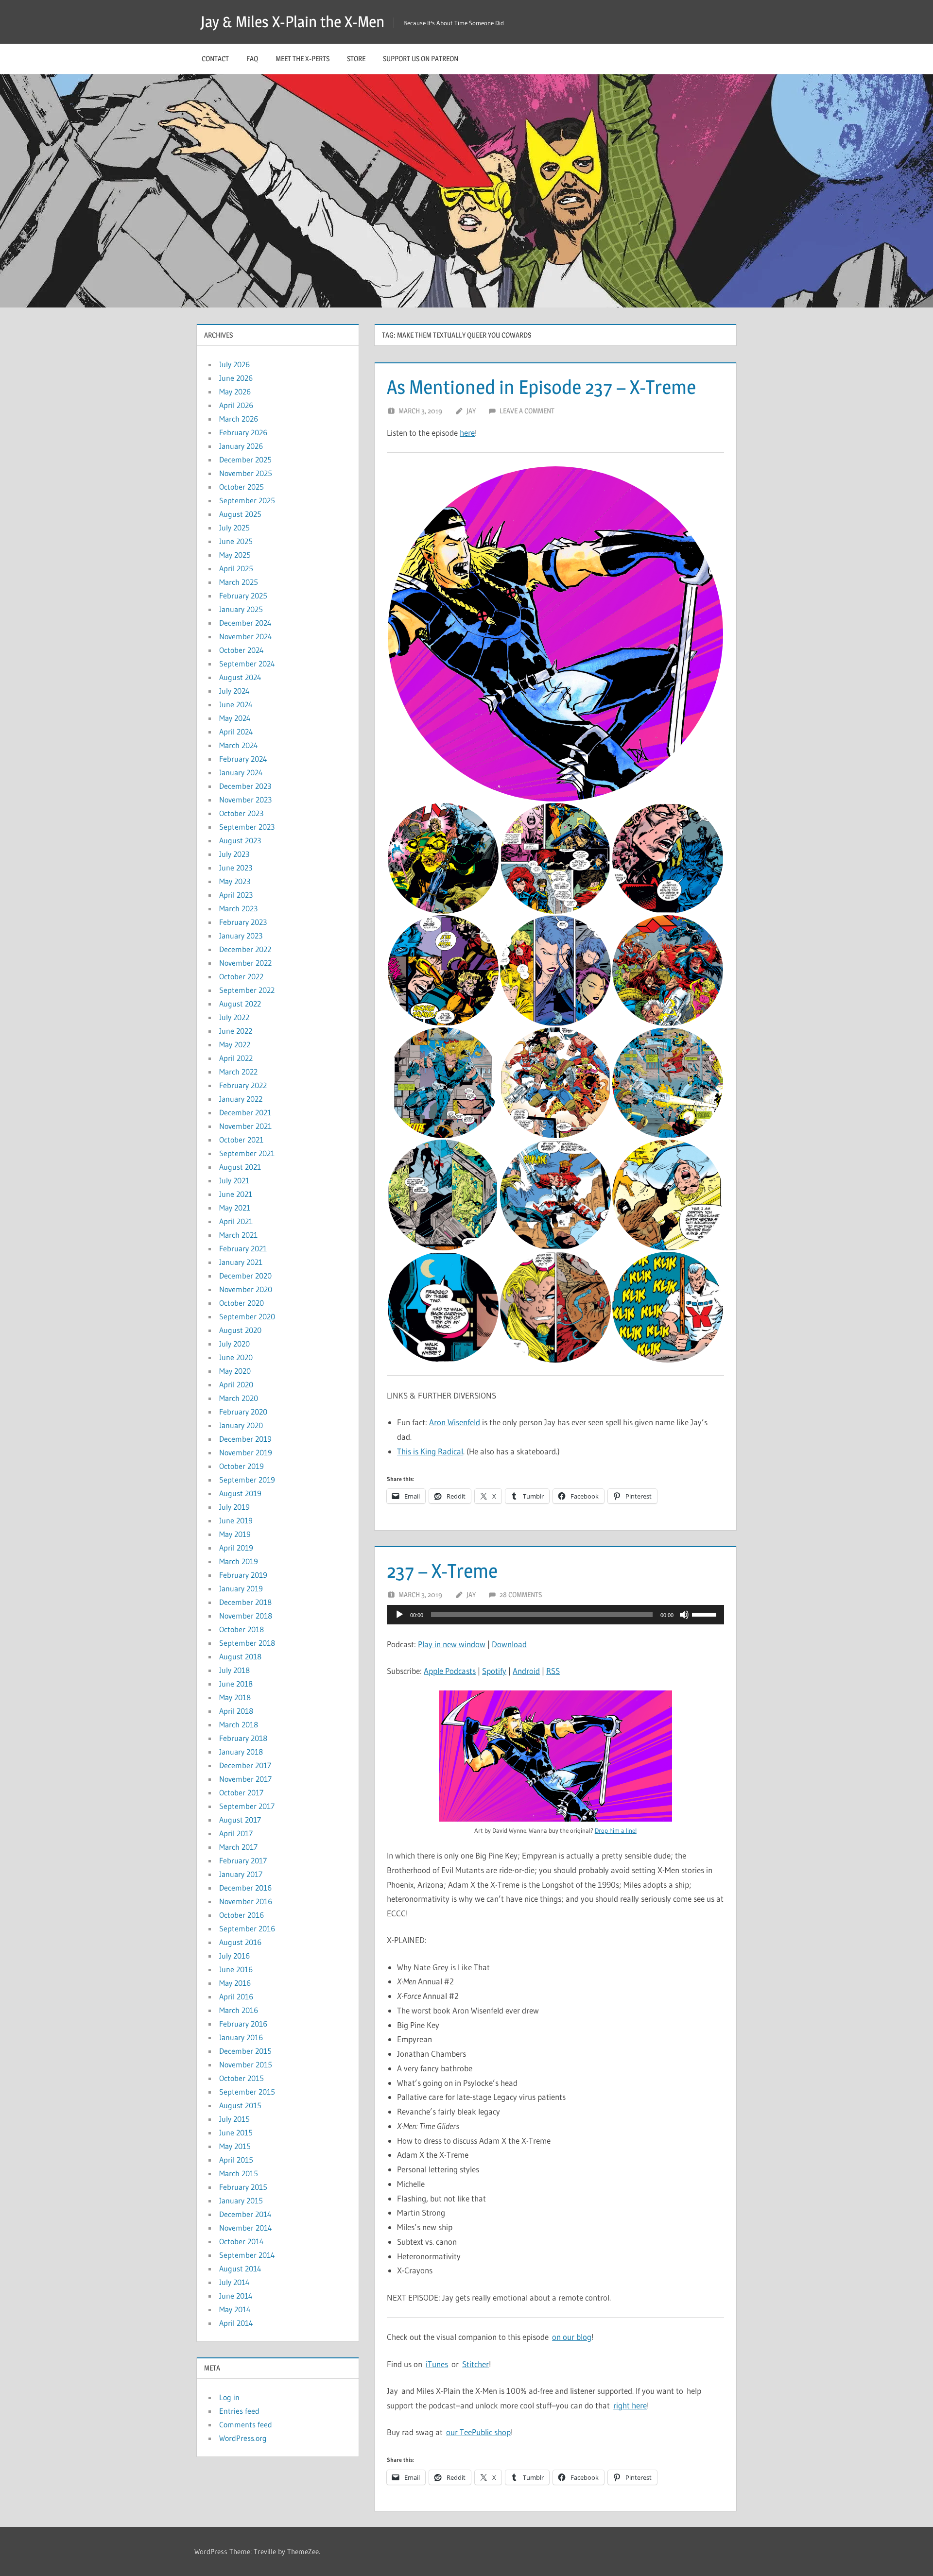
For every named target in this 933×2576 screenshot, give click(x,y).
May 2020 (235, 1371)
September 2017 (247, 1806)
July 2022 (234, 1017)
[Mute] (684, 1615)
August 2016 (240, 1942)
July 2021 (234, 1180)
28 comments (521, 1595)
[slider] (706, 1614)
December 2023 (245, 786)
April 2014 (236, 2323)
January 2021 (241, 1262)
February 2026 (243, 432)
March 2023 (238, 908)
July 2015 (234, 2119)
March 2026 (239, 419)
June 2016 (236, 1969)
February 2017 (243, 1860)
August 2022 (240, 1004)
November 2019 (246, 1452)
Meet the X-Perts (302, 59)
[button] (555, 634)
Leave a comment (527, 411)
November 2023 (245, 800)
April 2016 (236, 1996)
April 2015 (236, 2160)
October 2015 (242, 2078)
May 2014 (235, 2309)
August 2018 (240, 1656)
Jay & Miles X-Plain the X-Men (293, 22)
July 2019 (234, 1507)
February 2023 (243, 922)
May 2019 (235, 1534)
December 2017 (245, 1765)
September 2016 (247, 1928)
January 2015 (241, 2201)
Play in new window (452, 1644)
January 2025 (241, 609)
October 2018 (242, 1629)
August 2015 (240, 2105)
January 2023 (241, 936)
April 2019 (236, 1548)
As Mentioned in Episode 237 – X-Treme (541, 387)
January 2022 (241, 1099)
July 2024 (234, 691)
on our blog (572, 2337)
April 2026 (236, 405)
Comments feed (246, 2424)
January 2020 (241, 1425)
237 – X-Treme (442, 1571)
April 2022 (236, 1058)
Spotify (494, 1671)
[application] (555, 1615)
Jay (471, 411)
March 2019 (239, 1561)
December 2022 (245, 949)
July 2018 (234, 1670)
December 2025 (245, 460)
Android (526, 1671)
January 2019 (241, 1588)
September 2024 (247, 664)
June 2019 (236, 1520)
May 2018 (235, 1697)
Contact (215, 59)
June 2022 (236, 1031)
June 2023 (236, 868)
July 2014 (234, 2282)
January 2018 (241, 1752)
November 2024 (246, 636)
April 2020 (236, 1384)
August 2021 (240, 1167)
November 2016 (246, 1901)
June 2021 (236, 1194)
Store (356, 59)
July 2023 (234, 854)
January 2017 (241, 1874)
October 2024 (242, 650)
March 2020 (239, 1398)
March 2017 (238, 1847)
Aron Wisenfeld (455, 1422)
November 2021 (245, 1126)
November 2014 (246, 2228)
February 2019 (243, 1575)
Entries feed (239, 2411)
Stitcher (475, 2364)
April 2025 (236, 568)
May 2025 (235, 555)
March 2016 (239, 2010)
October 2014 (242, 2241)
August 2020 (240, 1330)
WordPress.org (243, 2438)
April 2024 (236, 732)
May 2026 (235, 392)
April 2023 (236, 895)
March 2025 (239, 582)
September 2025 (247, 500)
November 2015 (246, 2064)
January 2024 (241, 772)
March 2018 (239, 1724)
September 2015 (247, 2092)
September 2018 (247, 1643)
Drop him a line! (616, 1830)
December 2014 (245, 2214)
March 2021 (238, 1235)
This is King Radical (430, 1451)
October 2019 (242, 1466)
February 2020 (243, 1412)
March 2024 (239, 745)
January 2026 (241, 446)
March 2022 (238, 1072)
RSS (553, 1671)
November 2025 (246, 473)
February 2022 (243, 1085)
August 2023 (240, 840)
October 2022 (241, 976)
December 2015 (245, 2051)
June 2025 (236, 541)
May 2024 (235, 718)
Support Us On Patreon (421, 59)
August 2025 (240, 514)
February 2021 (243, 1248)
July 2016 (234, 1956)
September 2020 (247, 1316)
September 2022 (247, 990)
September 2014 (247, 2255)
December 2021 (245, 1112)
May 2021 (235, 1208)
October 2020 (242, 1303)
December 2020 (245, 1276)
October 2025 (242, 487)
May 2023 (235, 881)
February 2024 (243, 759)
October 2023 (241, 813)
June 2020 (236, 1357)
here (467, 433)
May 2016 (235, 1983)
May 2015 (235, 2146)
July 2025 (234, 528)
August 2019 (240, 1493)
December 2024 (245, 623)
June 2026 (236, 378)
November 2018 (246, 1616)
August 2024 (240, 677)
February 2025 (243, 596)
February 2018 (243, 1738)
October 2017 (241, 1792)
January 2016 (241, 2037)
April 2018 (236, 1711)
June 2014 (236, 2296)
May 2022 (235, 1044)
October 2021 (241, 1140)
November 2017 (245, 1779)
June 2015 (236, 2132)
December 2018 (245, 1602)
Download (509, 1644)
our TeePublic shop (478, 2432)
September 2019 (247, 1480)
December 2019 (245, 1439)
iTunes (437, 2364)
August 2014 (240, 2269)
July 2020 (234, 1344)
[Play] (399, 1615)
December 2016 (245, 1888)
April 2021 (236, 1221)
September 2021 (247, 1153)
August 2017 (240, 1820)
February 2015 (243, 2187)
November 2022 (245, 963)
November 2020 (246, 1289)
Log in (229, 2397)
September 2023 (247, 827)
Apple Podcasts (450, 1671)
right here (630, 2405)
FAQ (252, 59)
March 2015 (239, 2173)
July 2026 (234, 364)
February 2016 (243, 2024)
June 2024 (236, 704)
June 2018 (236, 1684)
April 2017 (236, 1833)
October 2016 (242, 1915)
